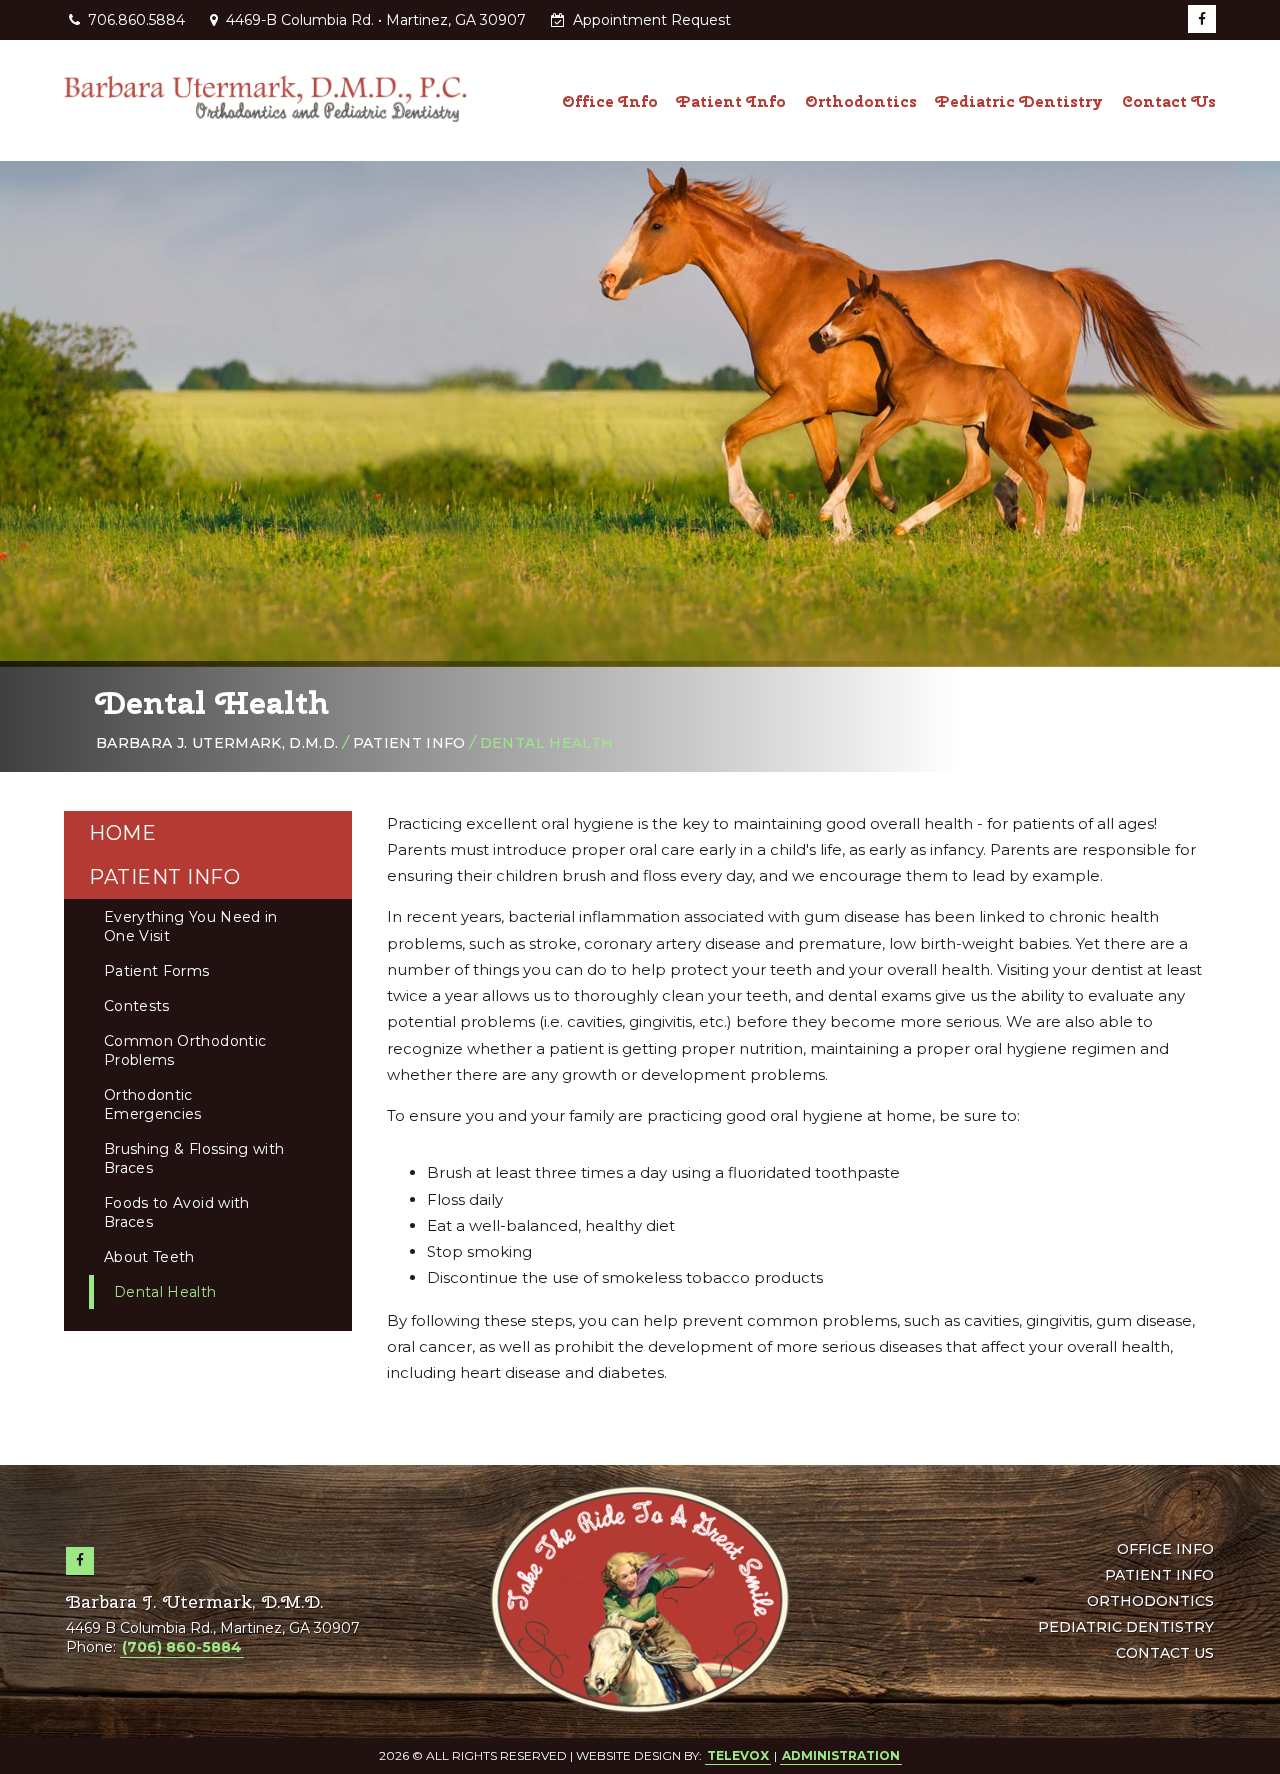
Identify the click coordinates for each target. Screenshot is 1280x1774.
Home (122, 833)
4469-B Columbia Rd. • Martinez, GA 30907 (374, 20)
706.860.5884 (136, 20)
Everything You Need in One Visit (191, 926)
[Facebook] (1202, 19)
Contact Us (1165, 1653)
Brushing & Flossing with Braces (194, 1158)
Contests (137, 1006)
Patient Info (409, 743)
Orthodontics (1150, 1601)
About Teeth (149, 1257)
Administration (841, 1755)
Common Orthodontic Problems (185, 1050)
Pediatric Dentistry (1126, 1627)
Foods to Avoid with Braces (177, 1212)
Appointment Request (650, 20)
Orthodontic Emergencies (153, 1104)
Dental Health (165, 1292)
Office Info (1165, 1549)
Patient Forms (157, 971)
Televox (738, 1755)
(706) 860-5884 (182, 1647)
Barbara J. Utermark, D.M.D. (217, 743)
